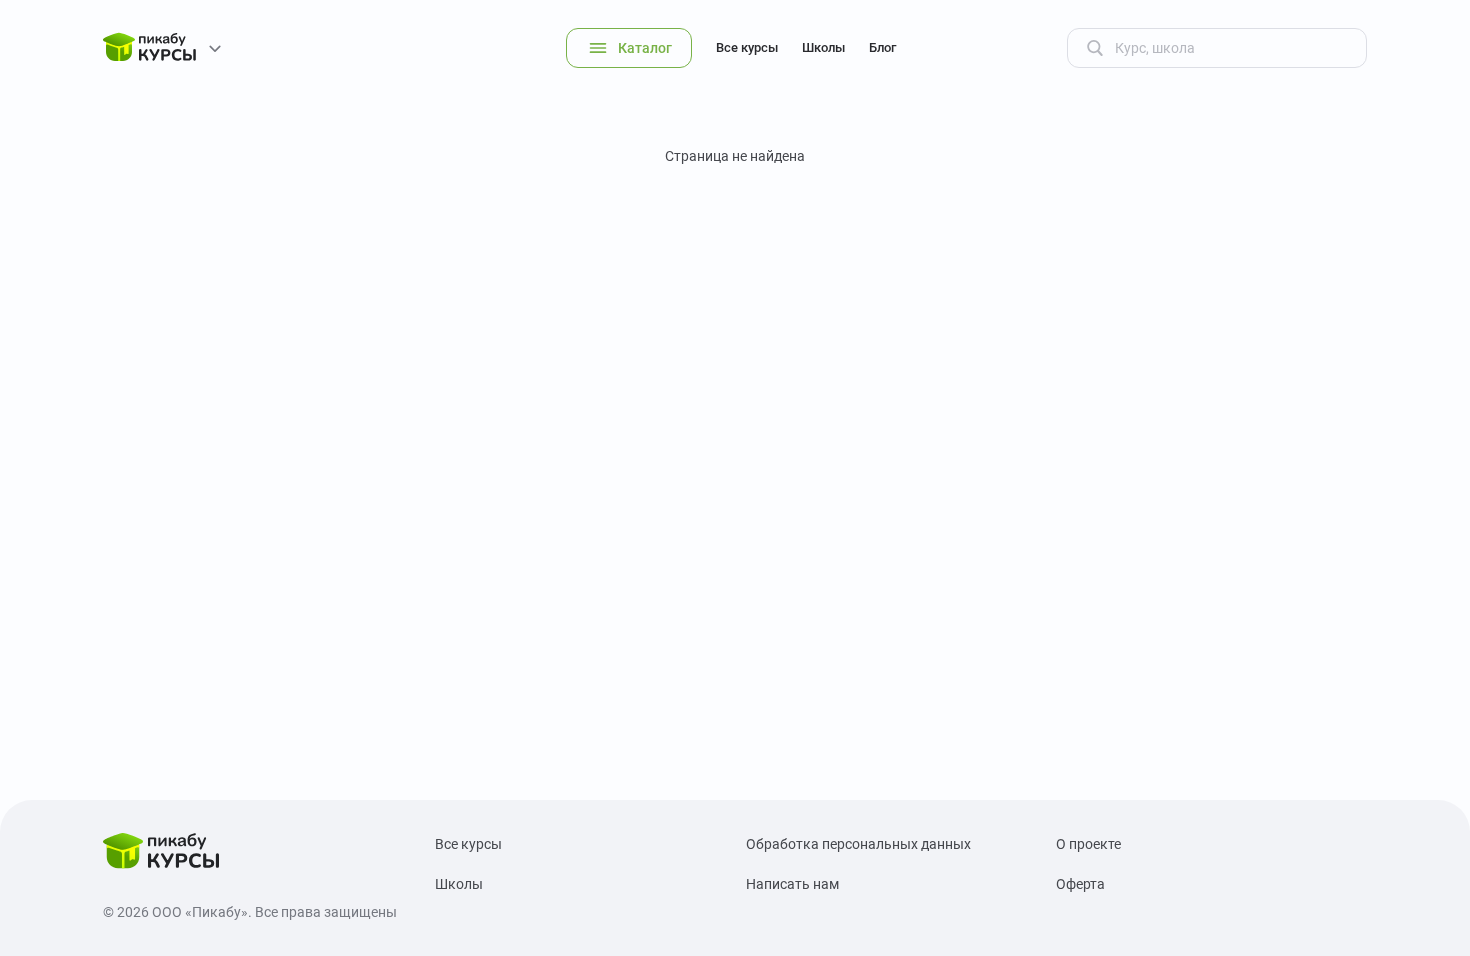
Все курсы (747, 47)
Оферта (1080, 884)
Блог (882, 47)
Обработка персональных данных (858, 844)
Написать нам (792, 884)
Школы (823, 47)
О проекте (1088, 844)
